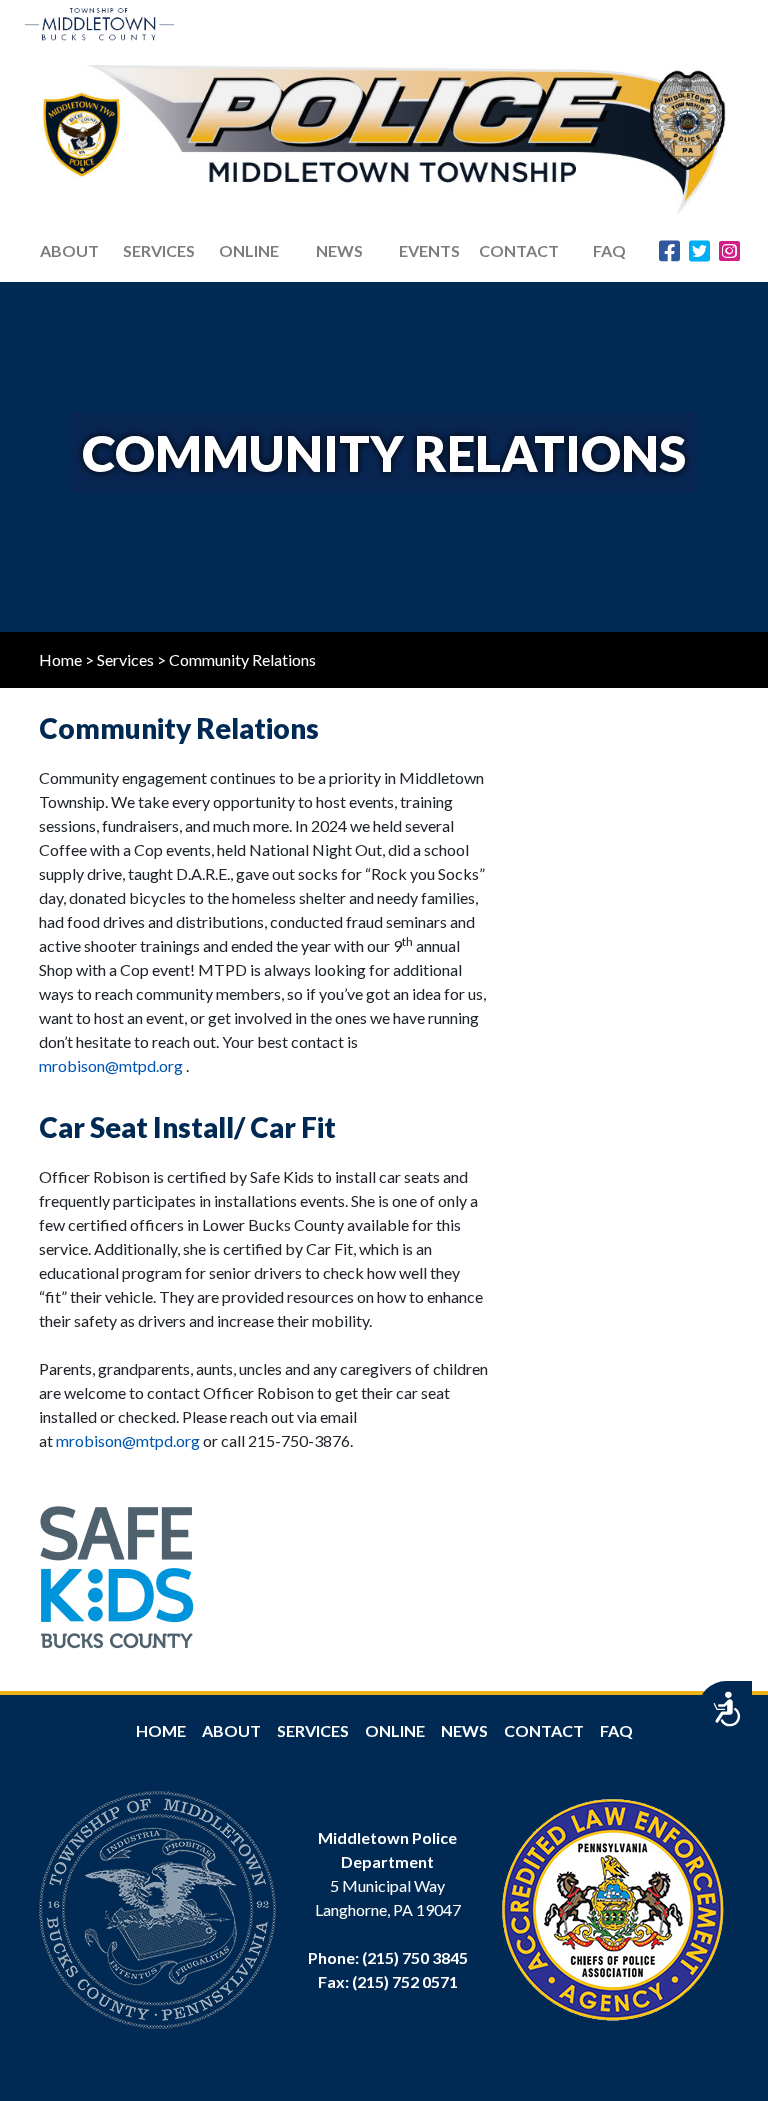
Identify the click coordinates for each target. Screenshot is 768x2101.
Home (60, 659)
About (231, 1730)
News (464, 1730)
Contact (519, 250)
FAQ (609, 250)
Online (395, 1730)
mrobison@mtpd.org (111, 1065)
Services (159, 250)
